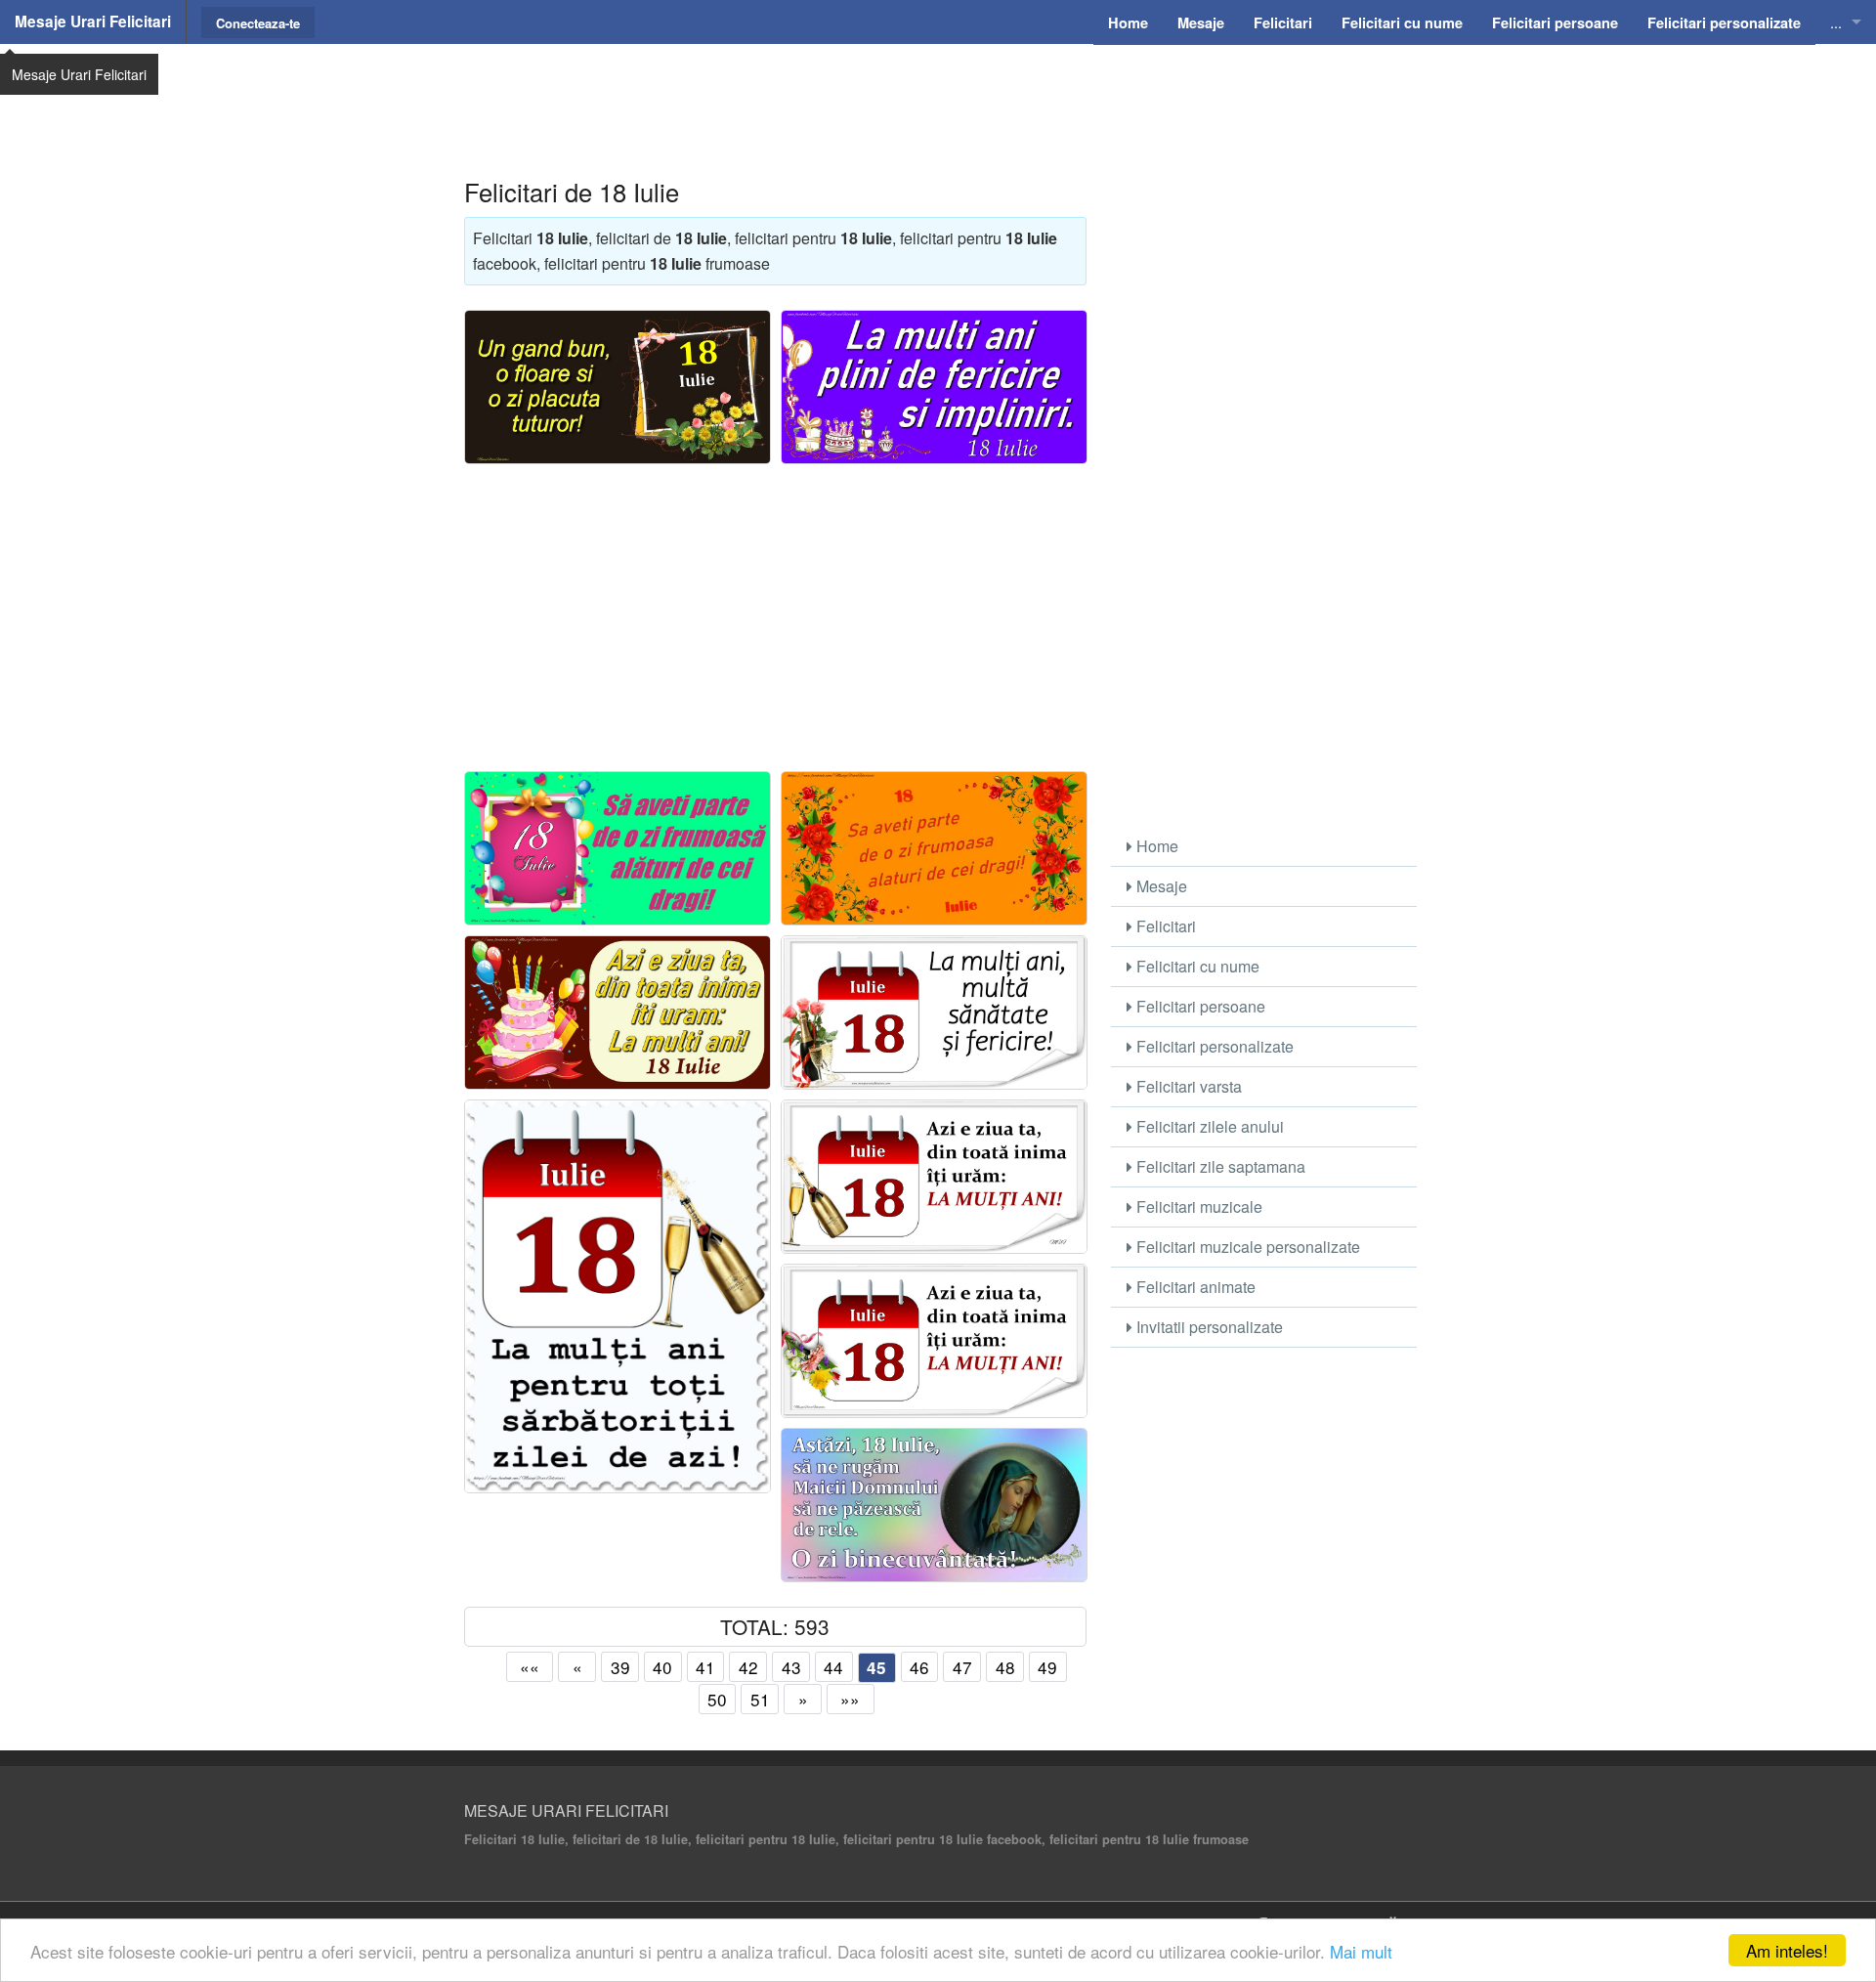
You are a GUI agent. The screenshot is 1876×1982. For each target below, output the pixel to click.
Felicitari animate (1194, 1287)
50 (717, 1699)
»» (850, 1699)
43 (791, 1667)
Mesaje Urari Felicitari (93, 22)
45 (876, 1667)
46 (919, 1667)
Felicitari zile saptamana (1219, 1166)
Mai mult (1361, 1951)
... (1836, 22)
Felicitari (1164, 926)
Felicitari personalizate (1213, 1046)
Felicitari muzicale (1197, 1206)
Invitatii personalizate (1208, 1327)
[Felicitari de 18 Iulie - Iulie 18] (934, 848)
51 (760, 1699)
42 (748, 1667)
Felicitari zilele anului (1208, 1126)
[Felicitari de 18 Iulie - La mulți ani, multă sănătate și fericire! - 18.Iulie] (934, 1013)
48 (1005, 1667)
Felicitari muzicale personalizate (1246, 1247)
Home (1155, 846)
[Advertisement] (938, 93)
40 (662, 1667)
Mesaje (1160, 886)
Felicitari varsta (1187, 1086)
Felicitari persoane (1199, 1006)
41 (705, 1667)
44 (833, 1667)
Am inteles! (1787, 1950)
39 (620, 1667)
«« (530, 1667)
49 (1047, 1667)
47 (962, 1667)
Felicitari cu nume (1196, 966)
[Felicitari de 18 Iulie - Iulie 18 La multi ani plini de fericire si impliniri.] (934, 387)
